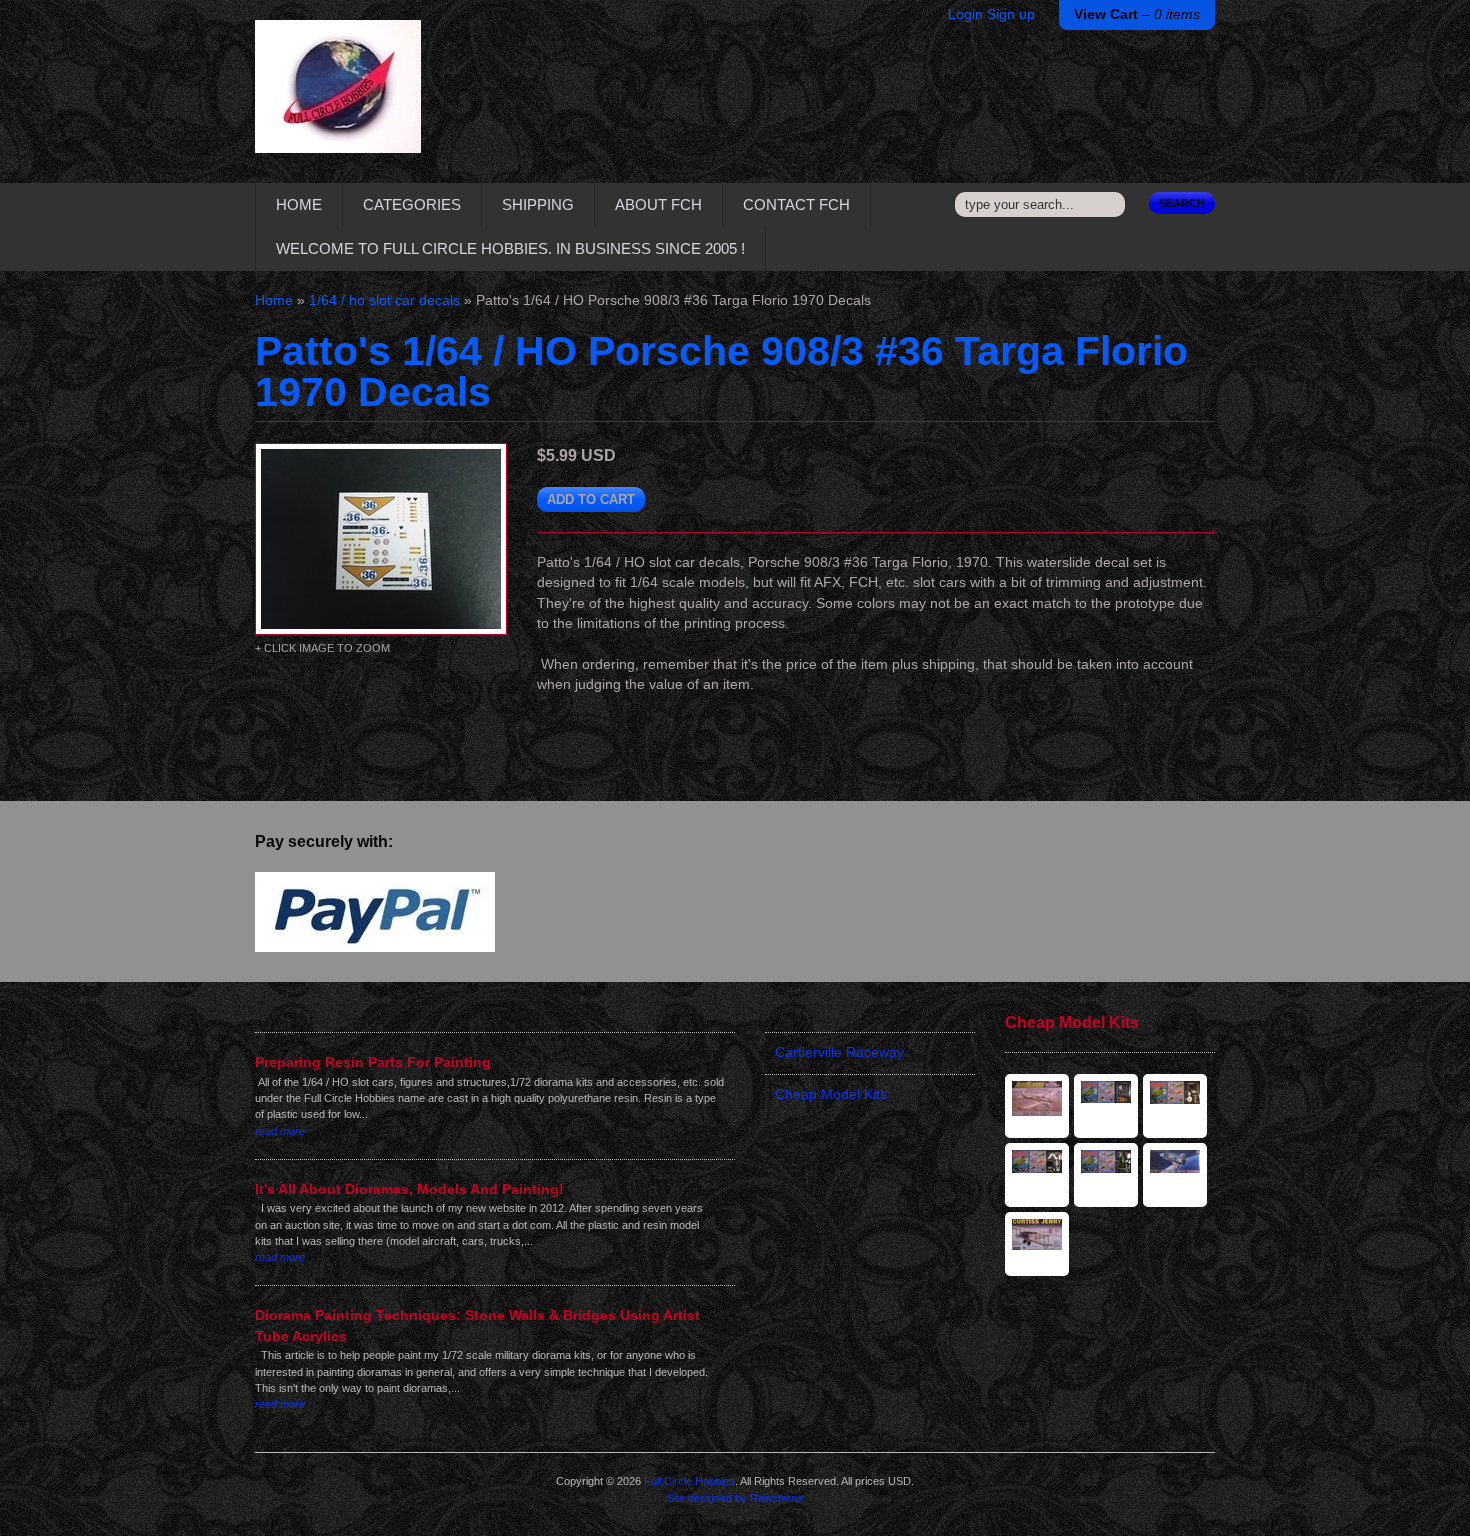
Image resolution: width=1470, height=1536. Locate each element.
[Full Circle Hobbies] (338, 101)
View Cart (1137, 14)
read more (280, 1131)
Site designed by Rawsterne (735, 1498)
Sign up (1011, 14)
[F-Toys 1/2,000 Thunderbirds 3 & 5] (1175, 1106)
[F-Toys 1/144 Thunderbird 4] (1106, 1106)
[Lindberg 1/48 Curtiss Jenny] (1037, 1244)
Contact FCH (796, 204)
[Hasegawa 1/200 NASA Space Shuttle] (1175, 1175)
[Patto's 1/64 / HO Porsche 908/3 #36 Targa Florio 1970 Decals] (381, 539)
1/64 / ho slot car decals (384, 300)
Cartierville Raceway (839, 1052)
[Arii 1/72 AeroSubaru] (1037, 1106)
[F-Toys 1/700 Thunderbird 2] (1106, 1175)
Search (1182, 203)
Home (299, 204)
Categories (412, 204)
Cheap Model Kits (831, 1094)
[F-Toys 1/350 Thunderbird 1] (1037, 1175)
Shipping (538, 204)
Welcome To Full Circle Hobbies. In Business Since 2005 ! (510, 248)
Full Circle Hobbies (689, 1481)
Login (965, 14)
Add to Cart (591, 499)
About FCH (658, 204)
